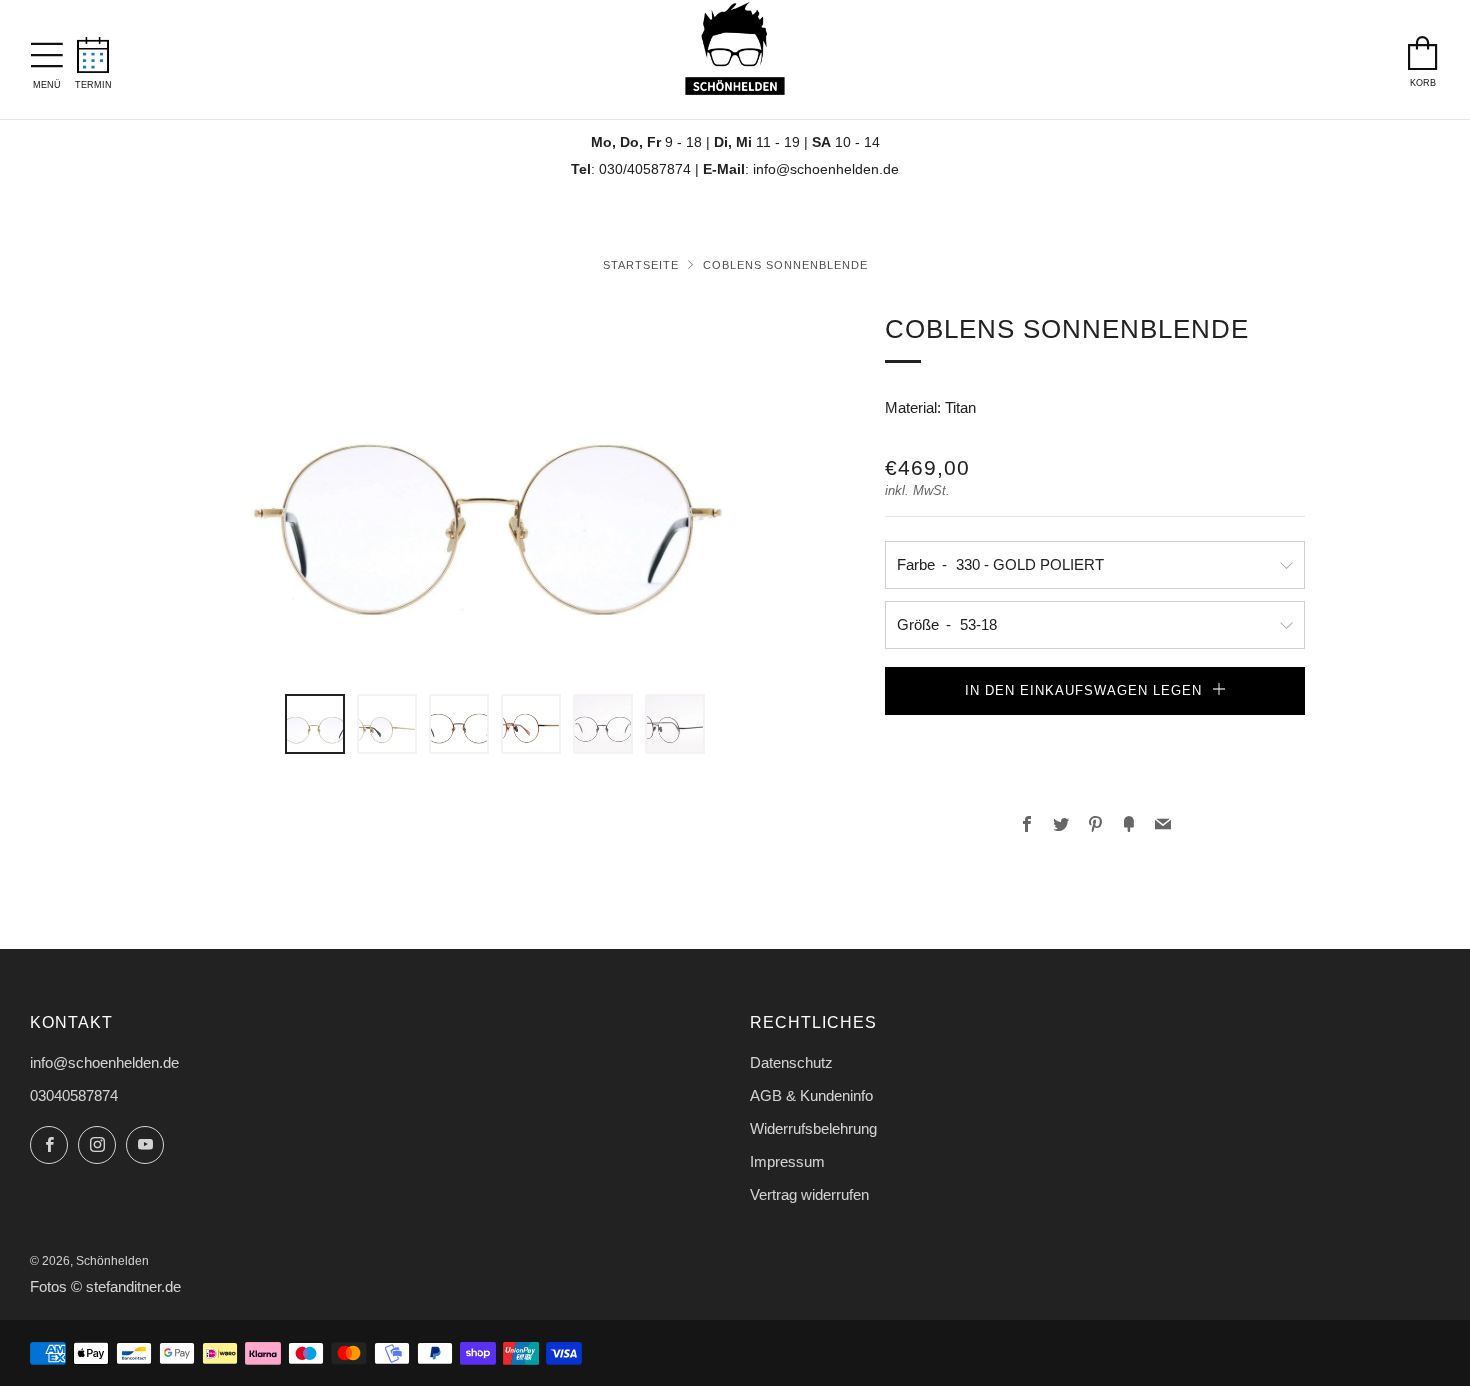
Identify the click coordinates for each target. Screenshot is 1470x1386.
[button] (1095, 734)
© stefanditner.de (126, 1287)
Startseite (641, 265)
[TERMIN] (93, 49)
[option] (495, 489)
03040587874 (74, 1095)
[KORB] (1423, 48)
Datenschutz (791, 1062)
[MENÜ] (47, 50)
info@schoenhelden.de (826, 169)
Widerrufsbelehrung (813, 1128)
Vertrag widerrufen (809, 1194)
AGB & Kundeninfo (811, 1095)
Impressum (787, 1161)
